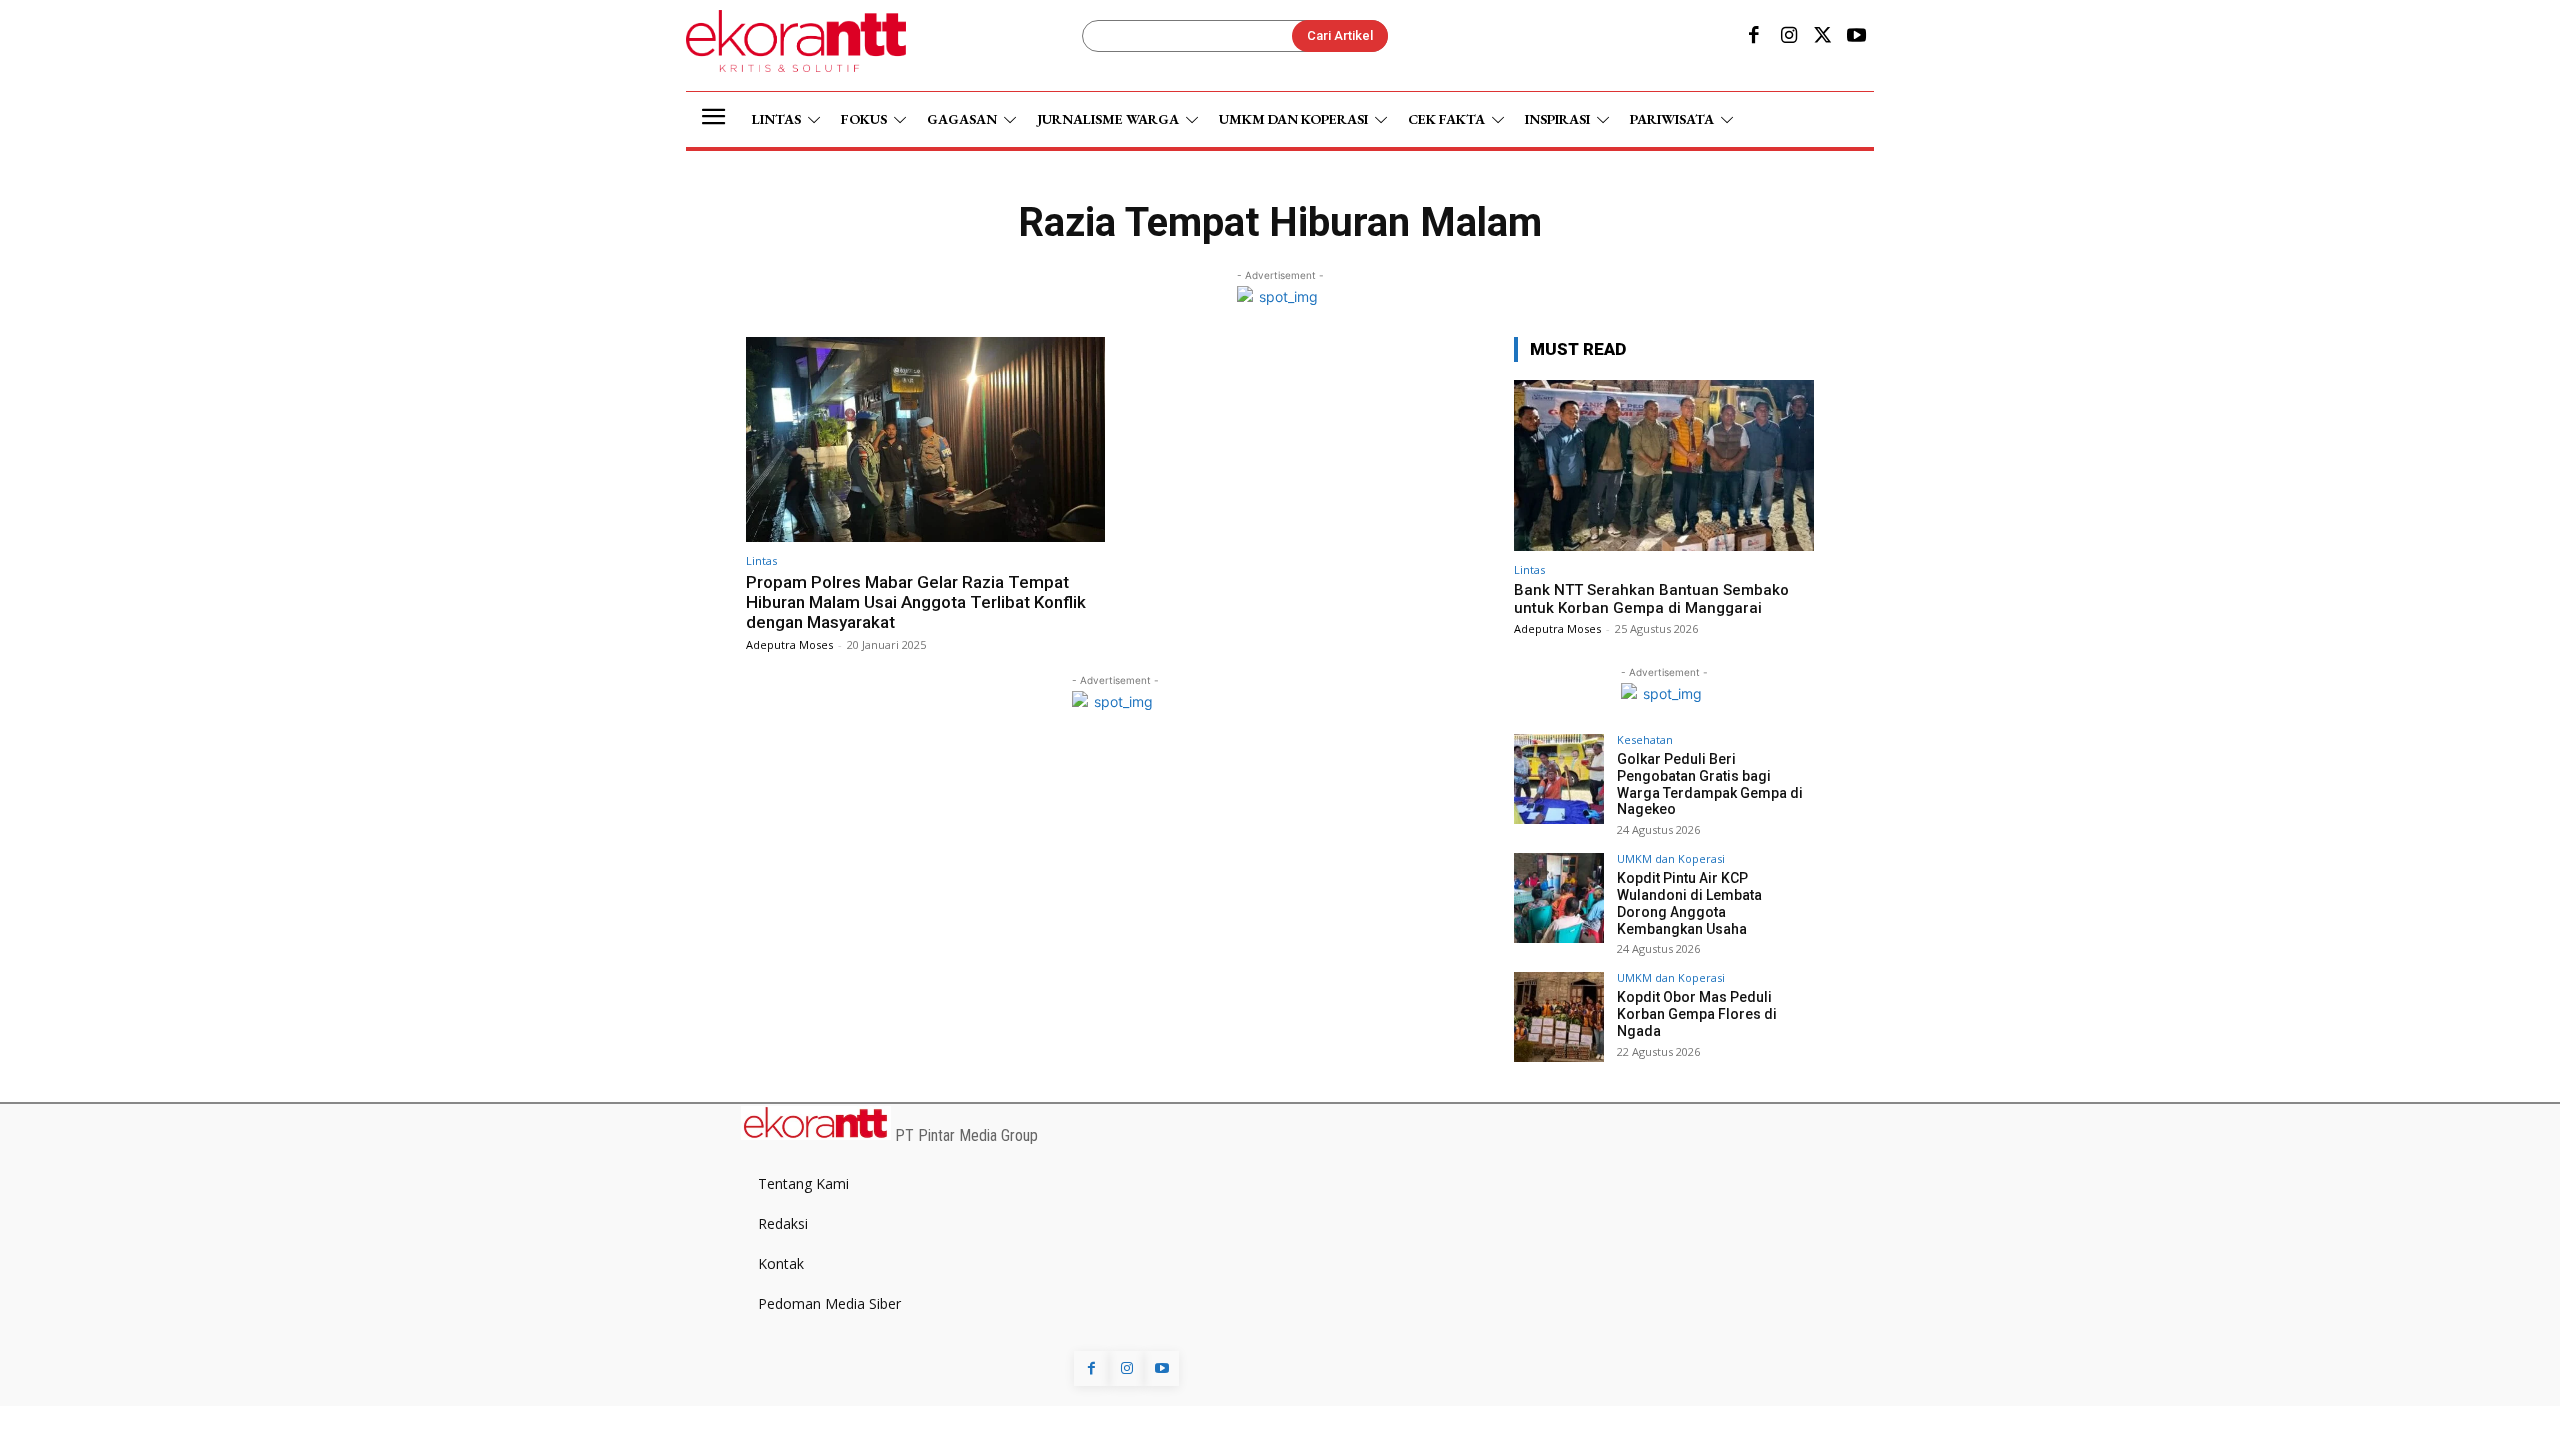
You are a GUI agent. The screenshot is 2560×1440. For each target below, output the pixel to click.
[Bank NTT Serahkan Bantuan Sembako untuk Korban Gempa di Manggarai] (1664, 465)
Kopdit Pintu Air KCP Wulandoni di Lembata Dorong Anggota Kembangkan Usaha (1689, 903)
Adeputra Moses (789, 644)
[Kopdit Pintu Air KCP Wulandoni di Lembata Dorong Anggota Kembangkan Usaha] (1559, 898)
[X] (1823, 37)
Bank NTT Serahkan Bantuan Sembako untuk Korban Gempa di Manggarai (1651, 599)
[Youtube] (1857, 37)
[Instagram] (1788, 37)
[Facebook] (1754, 37)
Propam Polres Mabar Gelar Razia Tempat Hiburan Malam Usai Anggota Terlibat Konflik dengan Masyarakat (916, 602)
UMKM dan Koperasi (1671, 858)
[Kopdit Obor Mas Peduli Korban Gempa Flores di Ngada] (1559, 1017)
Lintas (761, 560)
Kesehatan (1645, 739)
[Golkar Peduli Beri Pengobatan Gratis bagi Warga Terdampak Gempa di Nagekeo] (1559, 779)
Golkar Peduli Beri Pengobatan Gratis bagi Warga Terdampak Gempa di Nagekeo (1710, 784)
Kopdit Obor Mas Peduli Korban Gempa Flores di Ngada (1697, 1014)
